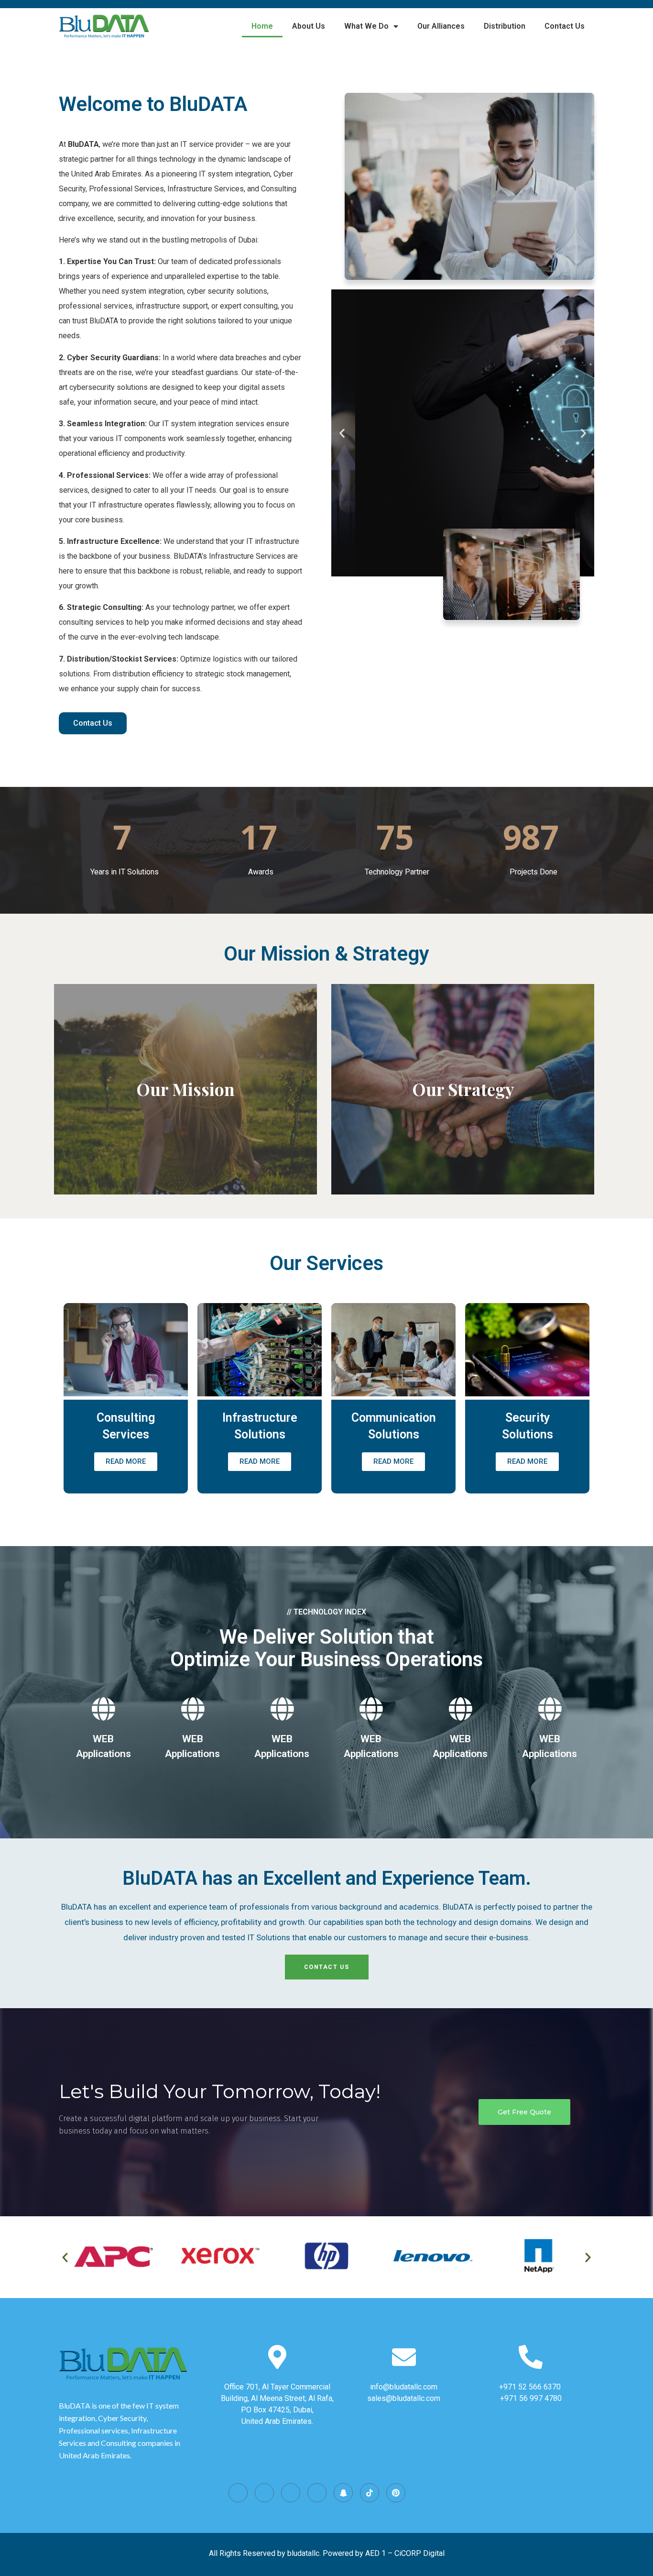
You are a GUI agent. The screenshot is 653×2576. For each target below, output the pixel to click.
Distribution (505, 26)
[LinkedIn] (317, 2493)
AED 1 (375, 2553)
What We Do (366, 26)
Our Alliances (441, 26)
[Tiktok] (370, 2493)
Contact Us (565, 26)
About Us (309, 26)
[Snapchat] (343, 2493)
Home (262, 26)
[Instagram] (238, 2493)
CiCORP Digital (419, 2553)
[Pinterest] (396, 2493)
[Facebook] (264, 2493)
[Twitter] (291, 2493)
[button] (342, 433)
